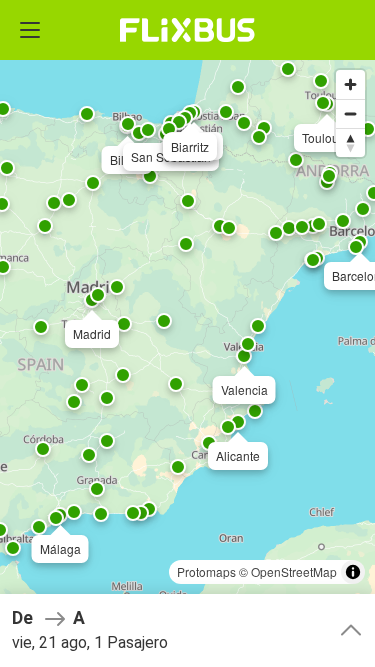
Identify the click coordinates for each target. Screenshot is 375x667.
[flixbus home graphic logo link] (187, 30)
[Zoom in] (350, 84)
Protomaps (206, 571)
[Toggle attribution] (353, 572)
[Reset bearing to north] (350, 142)
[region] (187, 333)
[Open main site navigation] (30, 30)
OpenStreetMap (294, 571)
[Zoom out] (350, 113)
